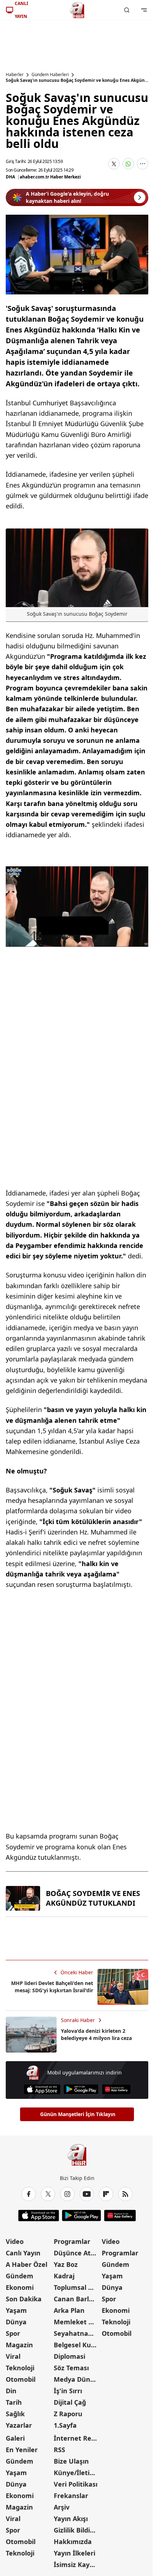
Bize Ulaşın (71, 2461)
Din (11, 2391)
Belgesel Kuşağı (77, 2345)
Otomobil (21, 2379)
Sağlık (15, 2414)
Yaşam (16, 2310)
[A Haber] (77, 10)
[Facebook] (29, 2194)
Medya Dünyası (77, 2379)
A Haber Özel (27, 2264)
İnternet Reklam (77, 2438)
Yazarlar (19, 2425)
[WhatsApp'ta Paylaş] (128, 164)
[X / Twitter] (48, 2194)
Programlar (72, 2241)
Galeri (15, 2438)
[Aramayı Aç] (127, 10)
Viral (13, 2356)
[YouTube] (87, 2194)
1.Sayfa (65, 2425)
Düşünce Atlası (77, 2253)
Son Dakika (24, 2299)
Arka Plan (69, 2310)
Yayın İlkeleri (74, 2553)
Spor (13, 2333)
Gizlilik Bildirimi (77, 2530)
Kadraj (64, 2276)
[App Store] (42, 2089)
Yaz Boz (66, 2264)
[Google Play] (81, 2089)
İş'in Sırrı (68, 2391)
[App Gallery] (116, 2089)
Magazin (19, 2345)
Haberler (15, 75)
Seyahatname (76, 2333)
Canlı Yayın (23, 2253)
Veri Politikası (76, 2484)
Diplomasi (69, 2356)
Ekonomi (20, 2287)
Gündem (20, 2276)
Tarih (14, 2402)
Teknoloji (20, 2368)
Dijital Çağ (70, 2402)
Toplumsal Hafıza (77, 2287)
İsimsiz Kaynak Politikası (77, 2565)
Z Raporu (68, 2414)
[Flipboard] (106, 2194)
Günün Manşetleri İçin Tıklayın (78, 2114)
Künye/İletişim (77, 2473)
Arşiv (62, 2507)
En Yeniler (22, 2450)
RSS (59, 2450)
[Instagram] (67, 2194)
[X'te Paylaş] (114, 164)
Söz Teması (71, 2368)
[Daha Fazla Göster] (143, 164)
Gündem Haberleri (50, 75)
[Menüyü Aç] (144, 10)
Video (15, 2241)
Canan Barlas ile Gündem (77, 2299)
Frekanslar (71, 2496)
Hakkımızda (73, 2542)
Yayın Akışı (71, 2519)
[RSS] (125, 2194)
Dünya (16, 2322)
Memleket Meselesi (77, 2322)
